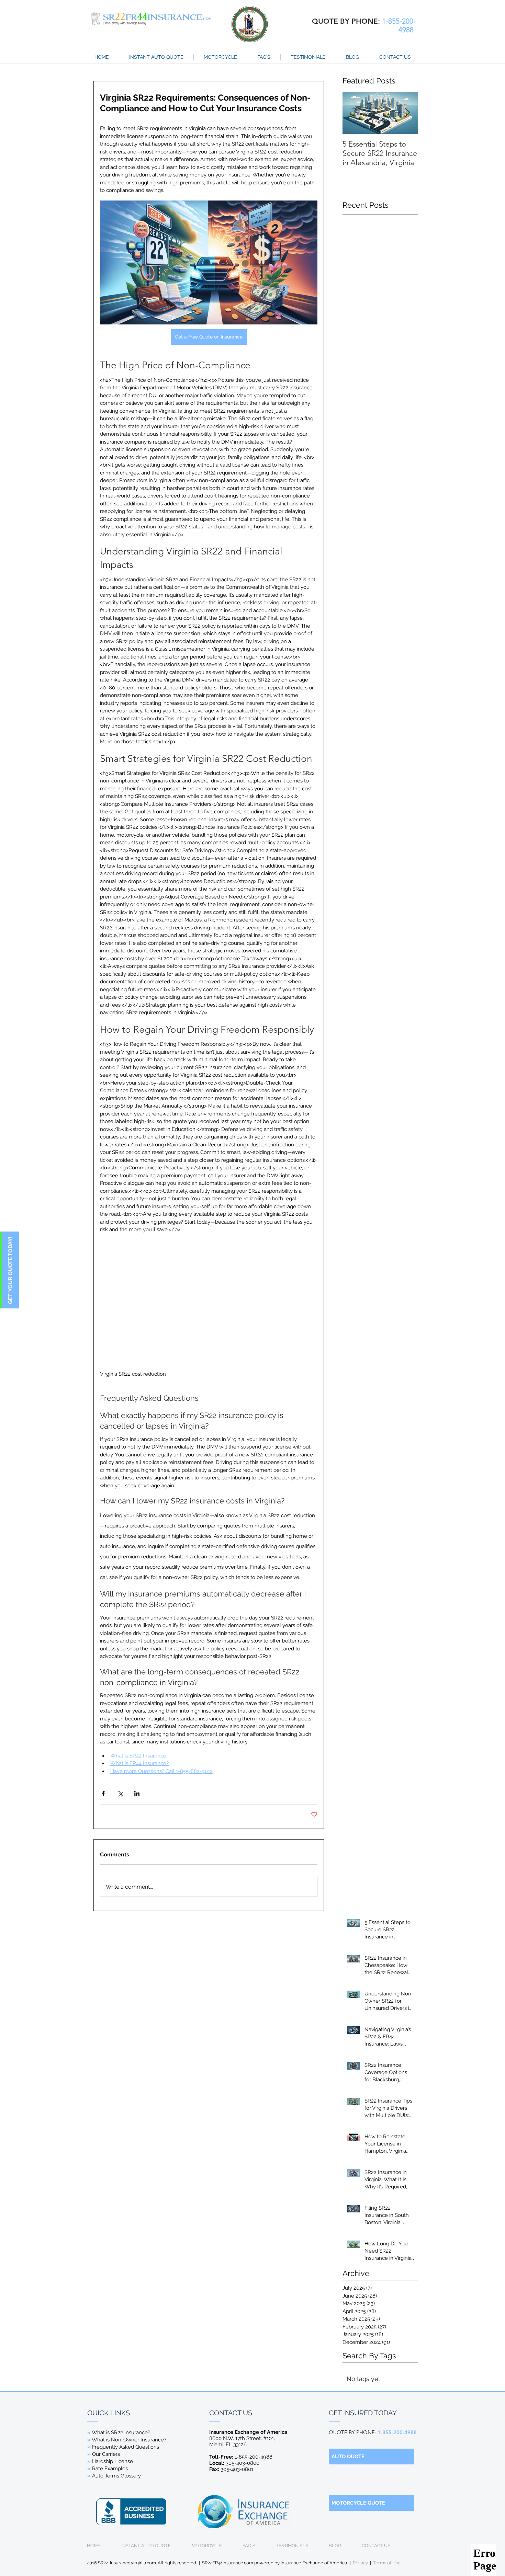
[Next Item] (407, 113)
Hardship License (113, 2461)
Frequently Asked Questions (126, 2447)
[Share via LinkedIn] (137, 1793)
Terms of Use (387, 2563)
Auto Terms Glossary (116, 2476)
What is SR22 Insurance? (121, 2432)
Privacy (360, 2563)
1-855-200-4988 (241, 2457)
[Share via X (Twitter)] (120, 1793)
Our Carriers (106, 2454)
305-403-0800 (235, 2463)
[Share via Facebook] (103, 1793)
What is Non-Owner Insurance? (129, 2440)
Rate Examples (110, 2469)
